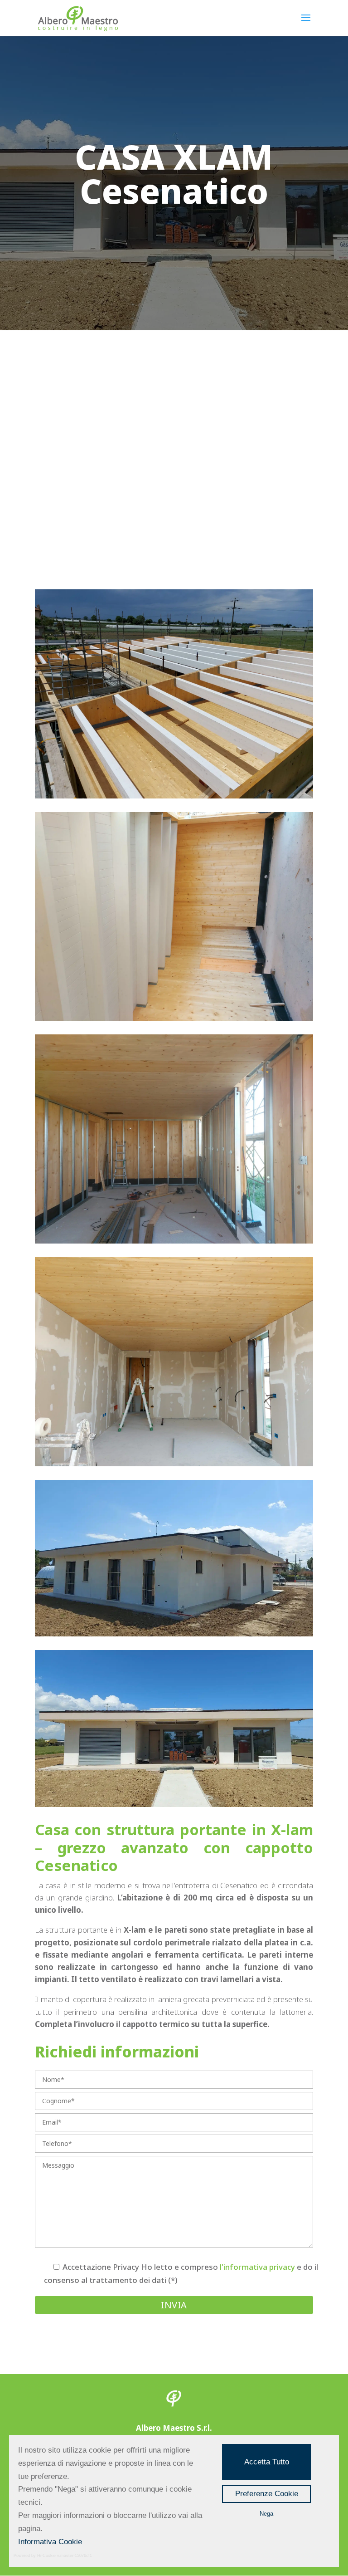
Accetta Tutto (267, 2462)
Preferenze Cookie (267, 2494)
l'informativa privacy (257, 2267)
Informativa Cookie (50, 2542)
